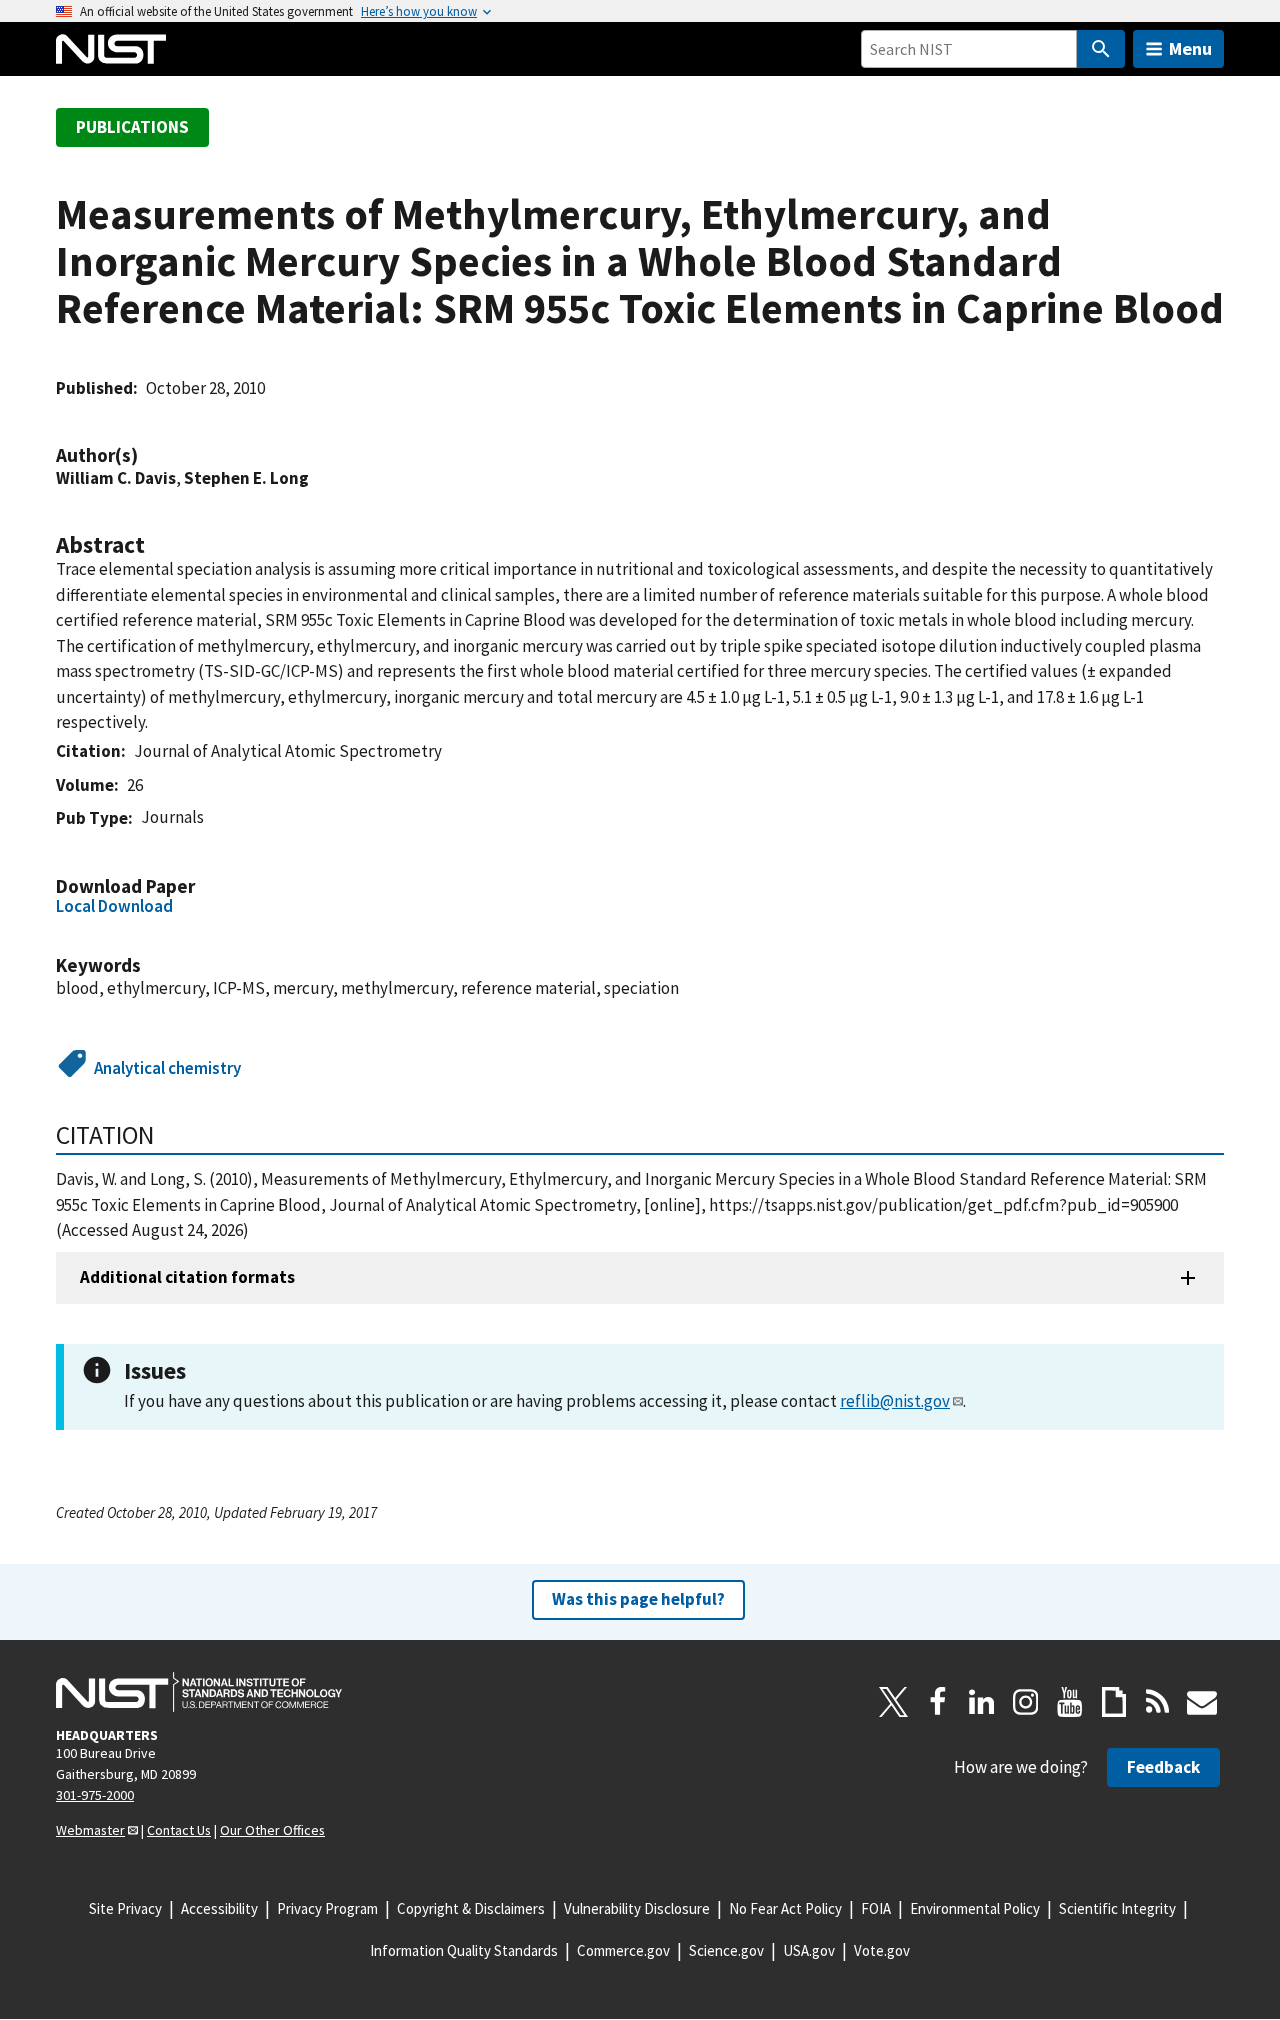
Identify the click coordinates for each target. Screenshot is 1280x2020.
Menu (1190, 48)
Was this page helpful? (638, 1599)
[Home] (111, 49)
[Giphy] (1114, 1702)
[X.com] (894, 1702)
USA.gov (809, 1950)
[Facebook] (938, 1702)
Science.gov (726, 1950)
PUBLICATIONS (132, 127)
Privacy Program (327, 1908)
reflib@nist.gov (895, 1401)
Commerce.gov (623, 1950)
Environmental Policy (975, 1908)
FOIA (876, 1908)
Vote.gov (882, 1950)
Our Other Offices (272, 1830)
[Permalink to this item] (148, 455)
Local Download (114, 906)
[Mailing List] (1202, 1702)
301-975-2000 (95, 1795)
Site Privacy (125, 1908)
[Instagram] (1026, 1702)
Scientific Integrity (1117, 1908)
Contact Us (179, 1830)
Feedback (1163, 1767)
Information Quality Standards (464, 1950)
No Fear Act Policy (785, 1908)
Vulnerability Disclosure (637, 1908)
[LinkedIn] (982, 1702)
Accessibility (219, 1908)
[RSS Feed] (1158, 1702)
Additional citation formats (187, 1277)
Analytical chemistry (167, 1068)
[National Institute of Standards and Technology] (199, 1692)
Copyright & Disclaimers (471, 1908)
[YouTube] (1070, 1702)
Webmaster (90, 1830)
